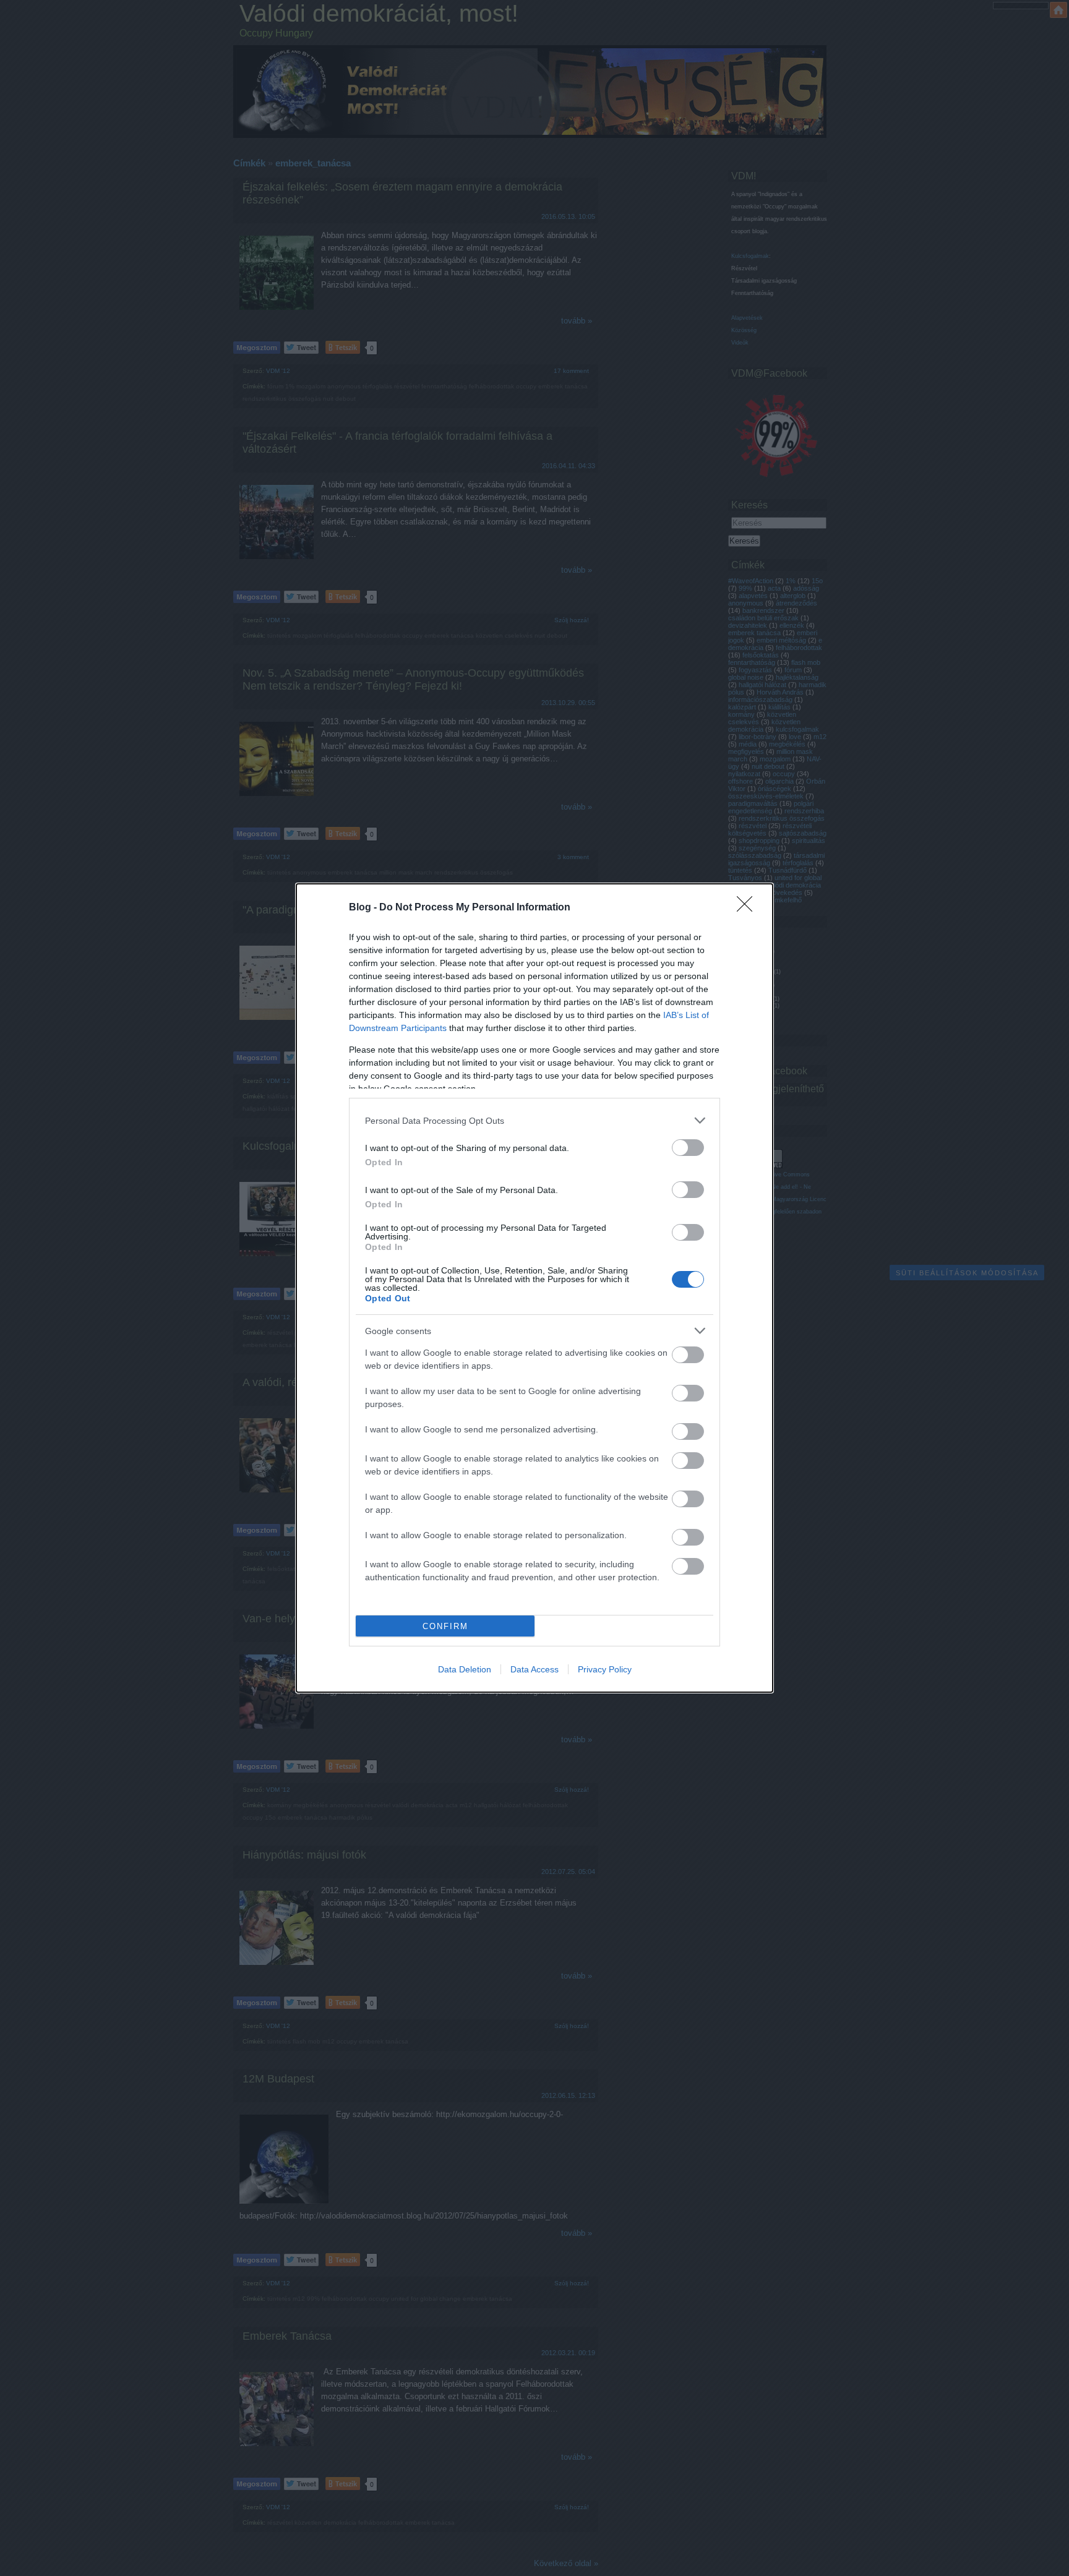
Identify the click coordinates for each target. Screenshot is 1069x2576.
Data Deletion (465, 1669)
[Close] (749, 908)
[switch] (688, 1148)
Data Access (534, 1669)
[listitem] (534, 1120)
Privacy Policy (605, 1669)
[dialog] (534, 1288)
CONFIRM (445, 1626)
